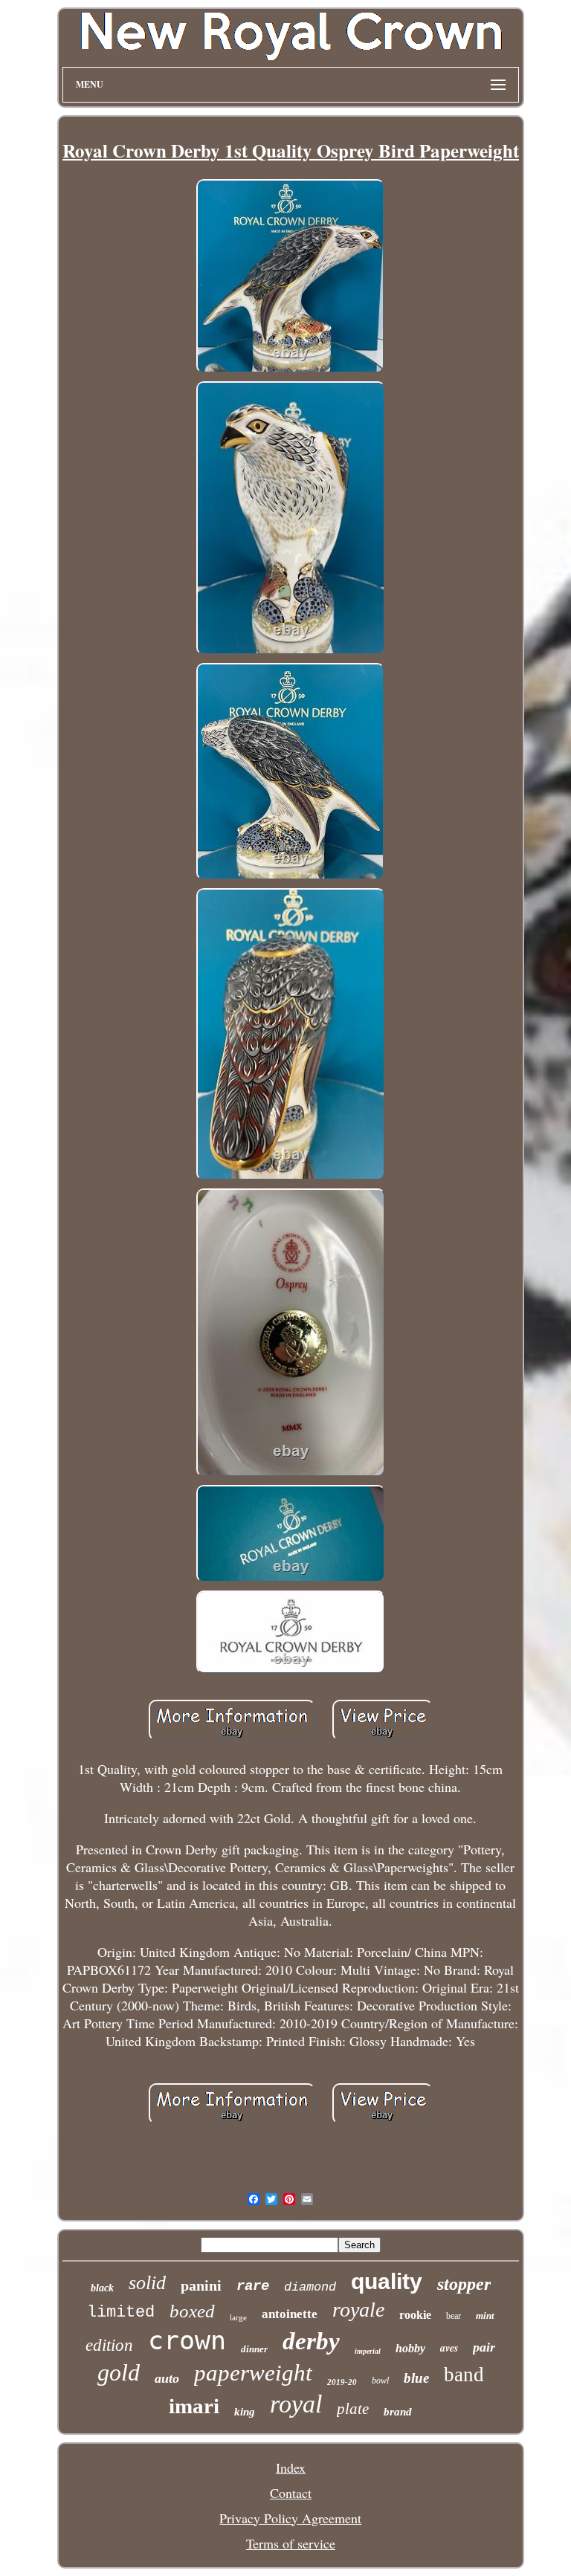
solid (147, 2283)
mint (485, 2316)
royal (296, 2404)
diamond (310, 2287)
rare (253, 2286)
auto (167, 2378)
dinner (254, 2349)
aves (449, 2348)
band (464, 2375)
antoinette (290, 2314)
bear (454, 2316)
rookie (415, 2315)
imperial (368, 2351)
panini (201, 2285)
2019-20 (342, 2382)
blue (416, 2378)
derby (311, 2341)
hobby (410, 2348)
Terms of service (291, 2543)
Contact (291, 2493)
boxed (192, 2311)
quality (387, 2281)
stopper (464, 2284)
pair (484, 2347)
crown (187, 2340)
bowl (380, 2381)
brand (398, 2412)
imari (194, 2406)
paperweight (253, 2373)
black (102, 2288)
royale (358, 2310)
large (238, 2317)
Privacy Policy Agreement (290, 2518)
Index (291, 2467)
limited (121, 2313)
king (245, 2412)
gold (119, 2372)
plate (353, 2409)
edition (109, 2345)
